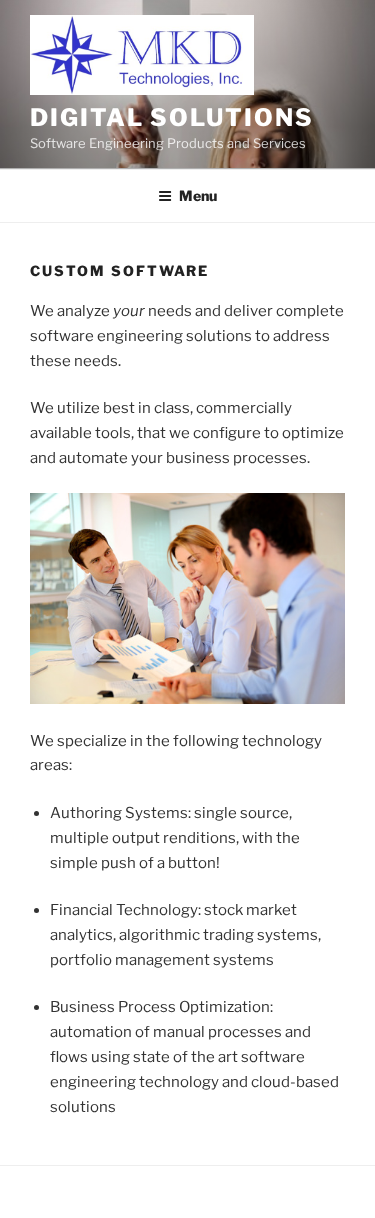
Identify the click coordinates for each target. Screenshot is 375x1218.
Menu (198, 195)
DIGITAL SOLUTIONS (172, 117)
